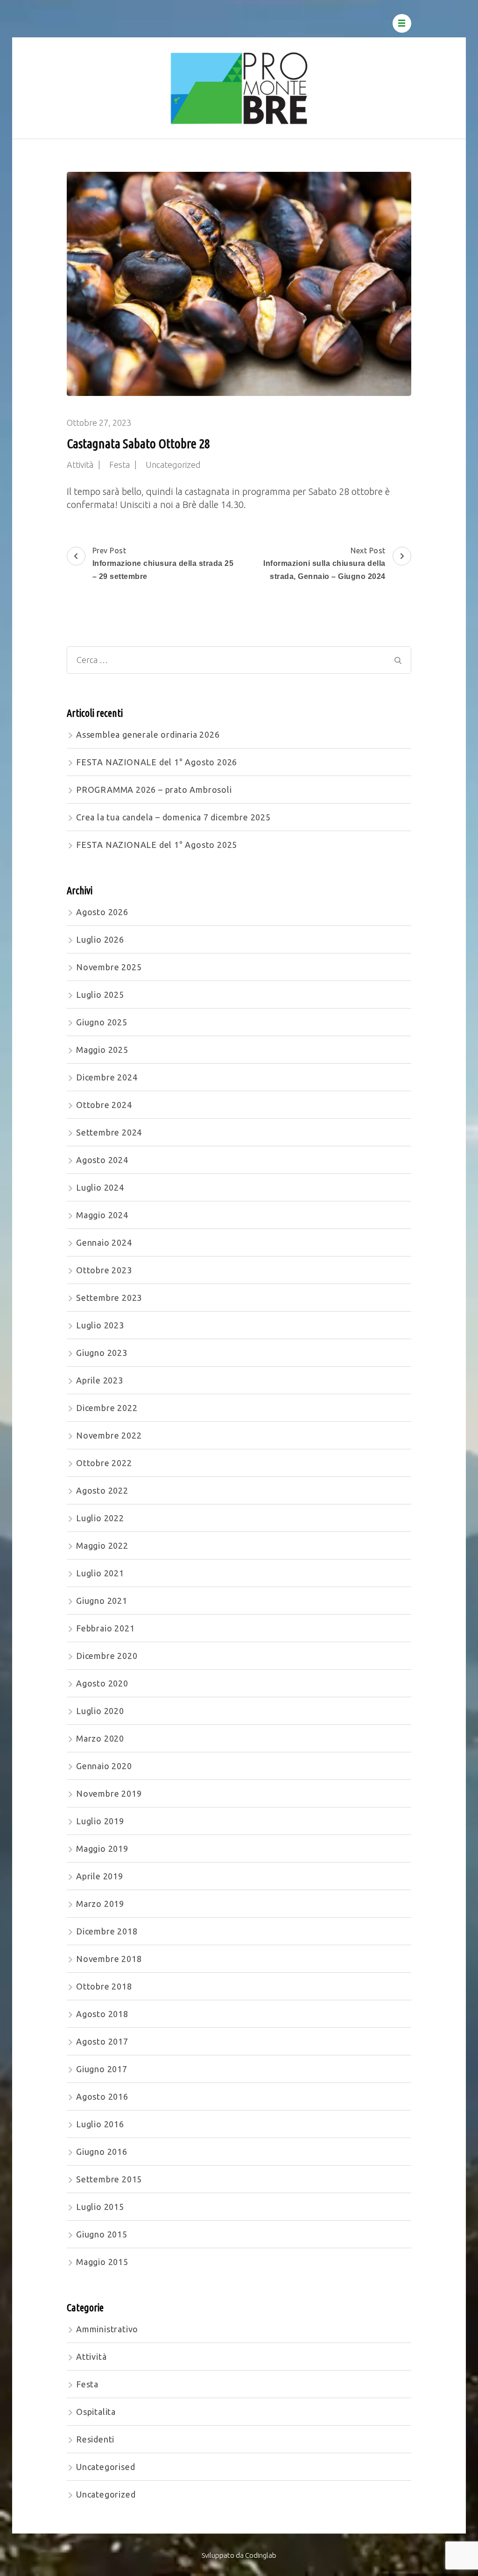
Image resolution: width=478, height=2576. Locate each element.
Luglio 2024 (100, 1187)
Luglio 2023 (100, 1325)
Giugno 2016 (102, 2152)
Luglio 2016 (100, 2124)
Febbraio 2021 (105, 1628)
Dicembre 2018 (107, 1931)
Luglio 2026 (100, 939)
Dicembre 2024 (107, 1077)
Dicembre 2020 (107, 1656)
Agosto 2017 (102, 2041)
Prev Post (163, 563)
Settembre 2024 (109, 1132)
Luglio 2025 (100, 995)
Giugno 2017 (102, 2069)
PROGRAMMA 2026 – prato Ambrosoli (154, 790)
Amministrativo (107, 2329)
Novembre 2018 (109, 1959)
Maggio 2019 (102, 1849)
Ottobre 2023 (104, 1270)
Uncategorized (173, 465)
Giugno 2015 (102, 2234)
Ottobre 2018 (104, 1986)
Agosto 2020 (102, 1683)
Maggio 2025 (102, 1050)
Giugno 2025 (102, 1022)
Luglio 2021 (100, 1573)
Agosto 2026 (102, 912)
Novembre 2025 (109, 967)
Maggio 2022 (102, 1546)
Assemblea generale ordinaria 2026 (148, 734)
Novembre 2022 (109, 1435)
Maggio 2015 (102, 2262)
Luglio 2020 (100, 1711)
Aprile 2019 (100, 1876)
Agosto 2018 (102, 2014)
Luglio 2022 (100, 1518)
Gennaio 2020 (104, 1766)
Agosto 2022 (102, 1490)
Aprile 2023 (100, 1380)
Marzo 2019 (100, 1904)
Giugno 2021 (102, 1601)
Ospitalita (96, 2412)
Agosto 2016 (102, 2096)
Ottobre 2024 (104, 1105)
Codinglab (261, 2555)
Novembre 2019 (109, 1793)
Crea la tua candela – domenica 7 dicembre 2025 (173, 817)
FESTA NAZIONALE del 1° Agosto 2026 (157, 762)
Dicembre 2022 (107, 1408)
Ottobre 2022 (104, 1463)
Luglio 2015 (100, 2207)
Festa (119, 465)
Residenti (95, 2439)
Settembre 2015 (109, 2179)
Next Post (324, 563)
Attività (80, 465)
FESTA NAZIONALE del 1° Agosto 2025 (157, 845)
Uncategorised (105, 2467)
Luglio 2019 (100, 1821)
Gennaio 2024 (104, 1242)
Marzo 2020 (100, 1738)
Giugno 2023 (102, 1353)
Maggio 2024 (102, 1215)
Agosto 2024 (102, 1160)
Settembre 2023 (109, 1298)
